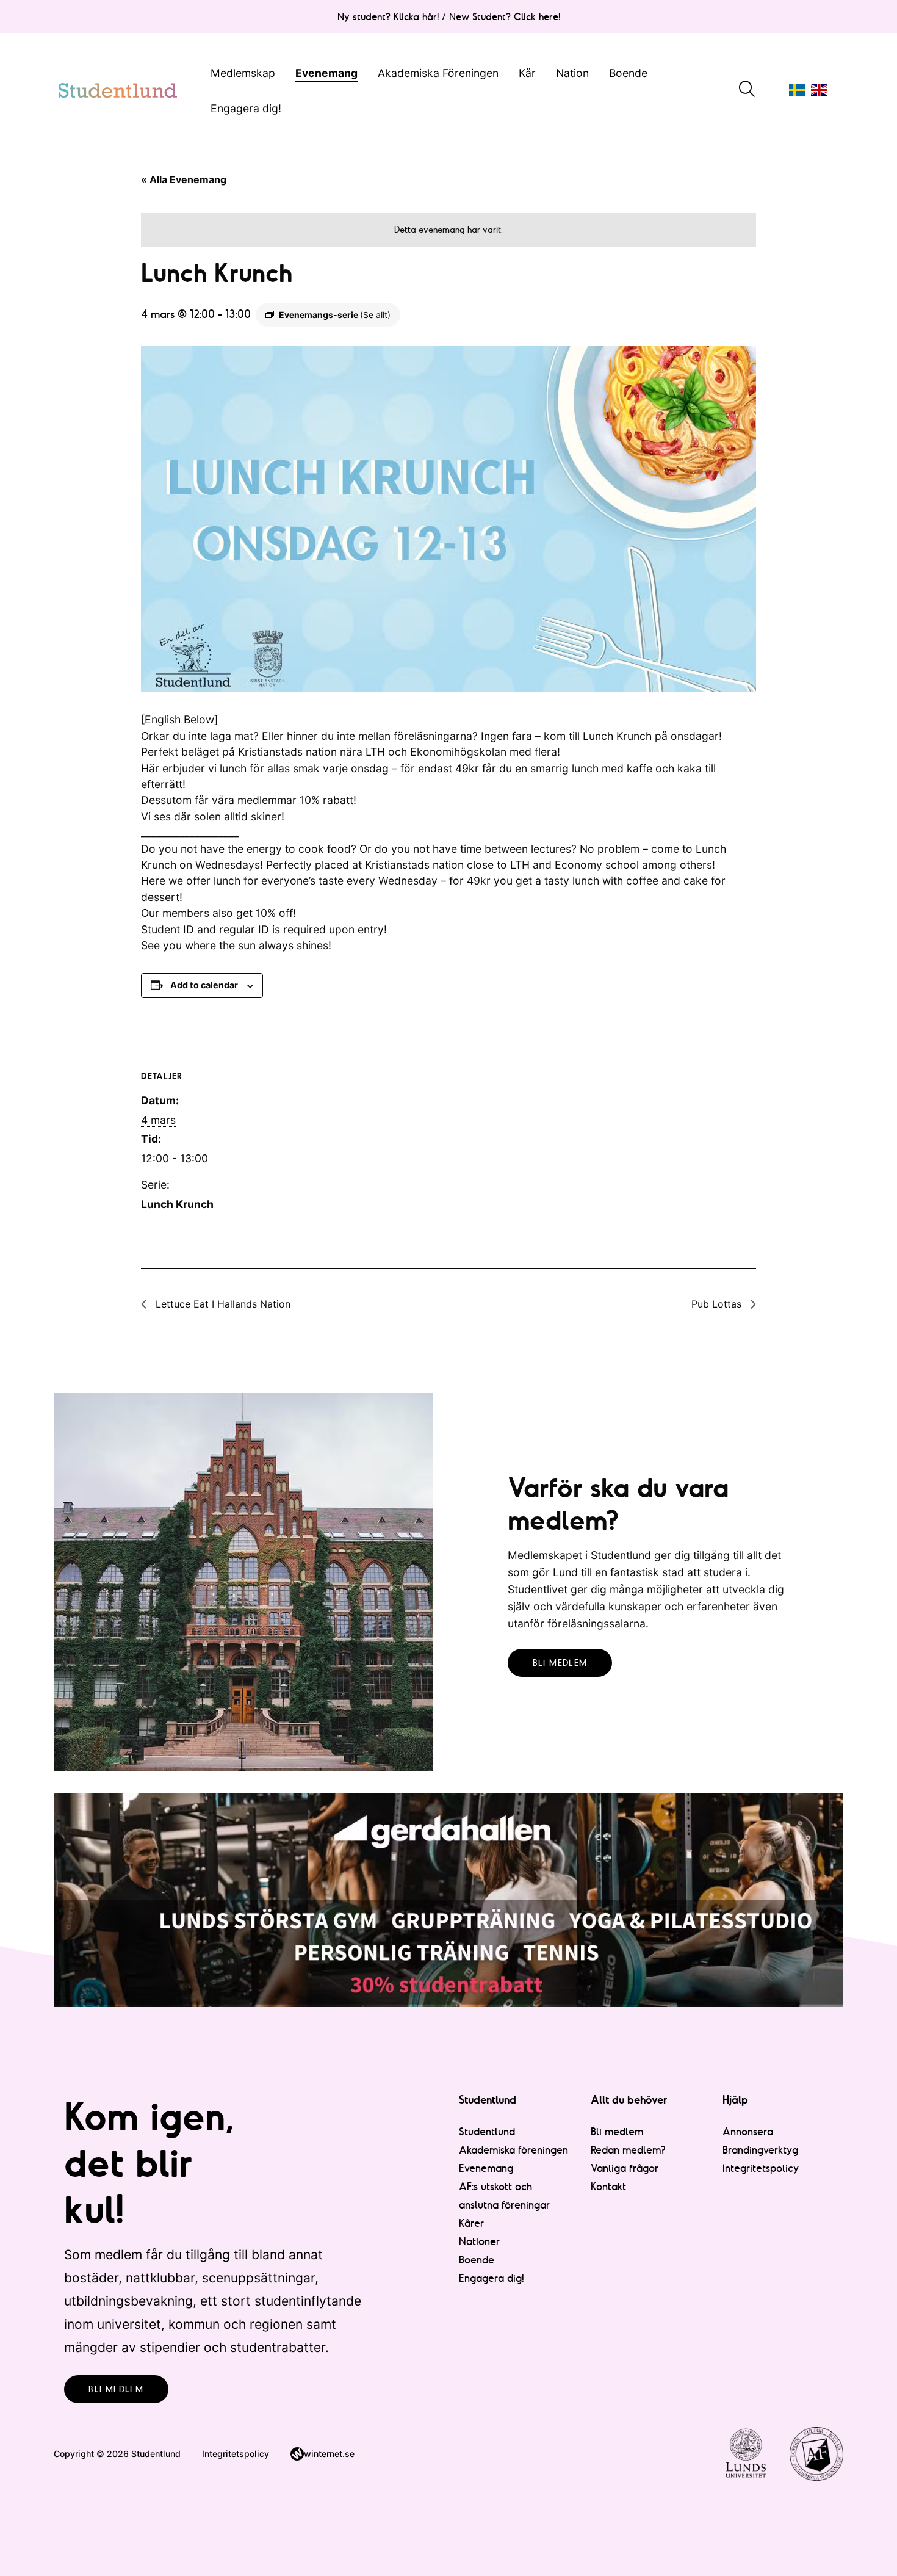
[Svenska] (797, 90)
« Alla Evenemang (184, 179)
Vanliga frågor (625, 2168)
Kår (527, 72)
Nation (572, 72)
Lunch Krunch (177, 1204)
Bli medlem (560, 1663)
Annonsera (748, 2131)
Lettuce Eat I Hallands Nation (222, 1304)
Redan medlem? (628, 2150)
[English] (819, 90)
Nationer (479, 2241)
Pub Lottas (718, 1304)
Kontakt (608, 2186)
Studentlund (487, 2131)
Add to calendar (204, 985)
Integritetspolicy (761, 2168)
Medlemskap (243, 72)
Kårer (471, 2223)
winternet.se (329, 2454)
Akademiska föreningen (513, 2150)
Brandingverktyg (760, 2150)
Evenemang (326, 72)
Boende (628, 72)
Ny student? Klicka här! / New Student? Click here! (449, 16)
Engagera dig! (246, 108)
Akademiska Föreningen (438, 72)
